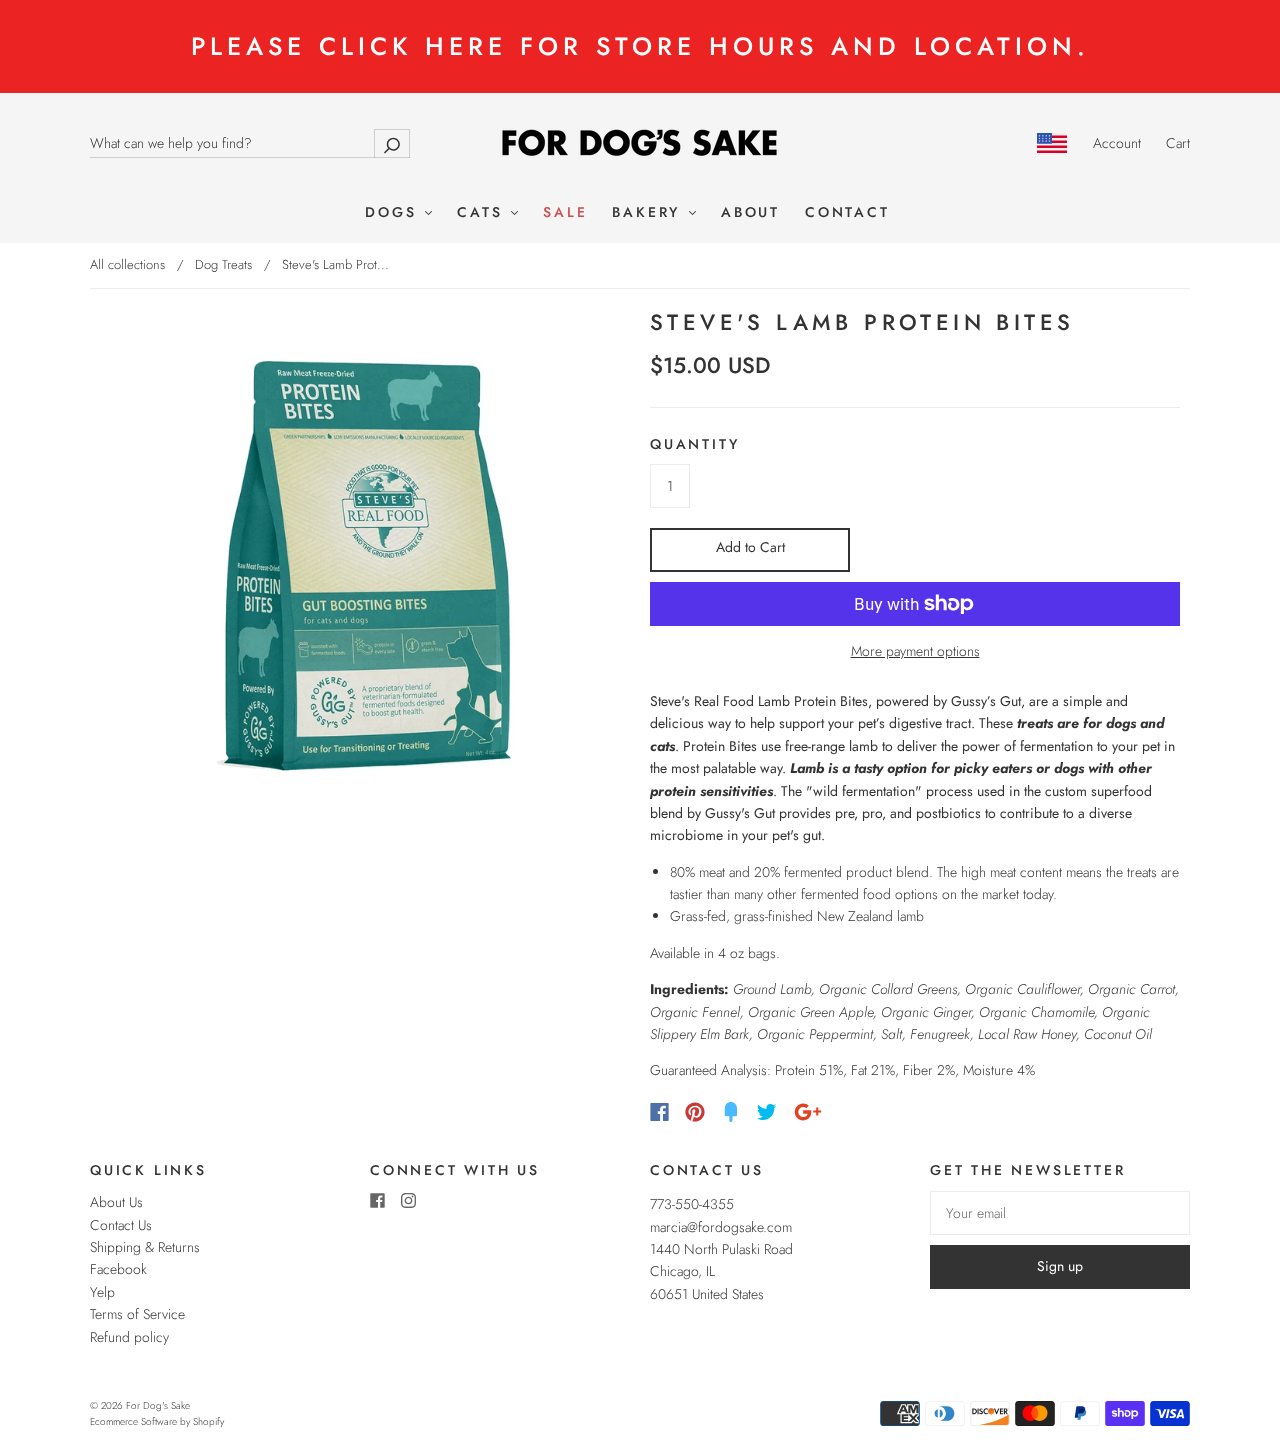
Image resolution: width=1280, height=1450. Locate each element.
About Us (116, 1202)
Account (1117, 143)
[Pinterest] (695, 1112)
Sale (565, 213)
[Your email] (1060, 1213)
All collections (127, 264)
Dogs (394, 213)
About (750, 213)
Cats (483, 213)
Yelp (102, 1292)
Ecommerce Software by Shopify (157, 1421)
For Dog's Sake (158, 1405)
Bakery (649, 213)
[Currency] (1052, 143)
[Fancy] (731, 1112)
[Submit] (392, 143)
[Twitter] (767, 1112)
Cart (1178, 143)
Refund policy (129, 1337)
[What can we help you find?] (250, 143)
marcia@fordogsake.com (721, 1227)
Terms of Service (137, 1314)
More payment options (915, 651)
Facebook (118, 1269)
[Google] (808, 1112)
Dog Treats (223, 264)
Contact (847, 213)
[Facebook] (659, 1112)
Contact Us (121, 1225)
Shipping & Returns (145, 1247)
